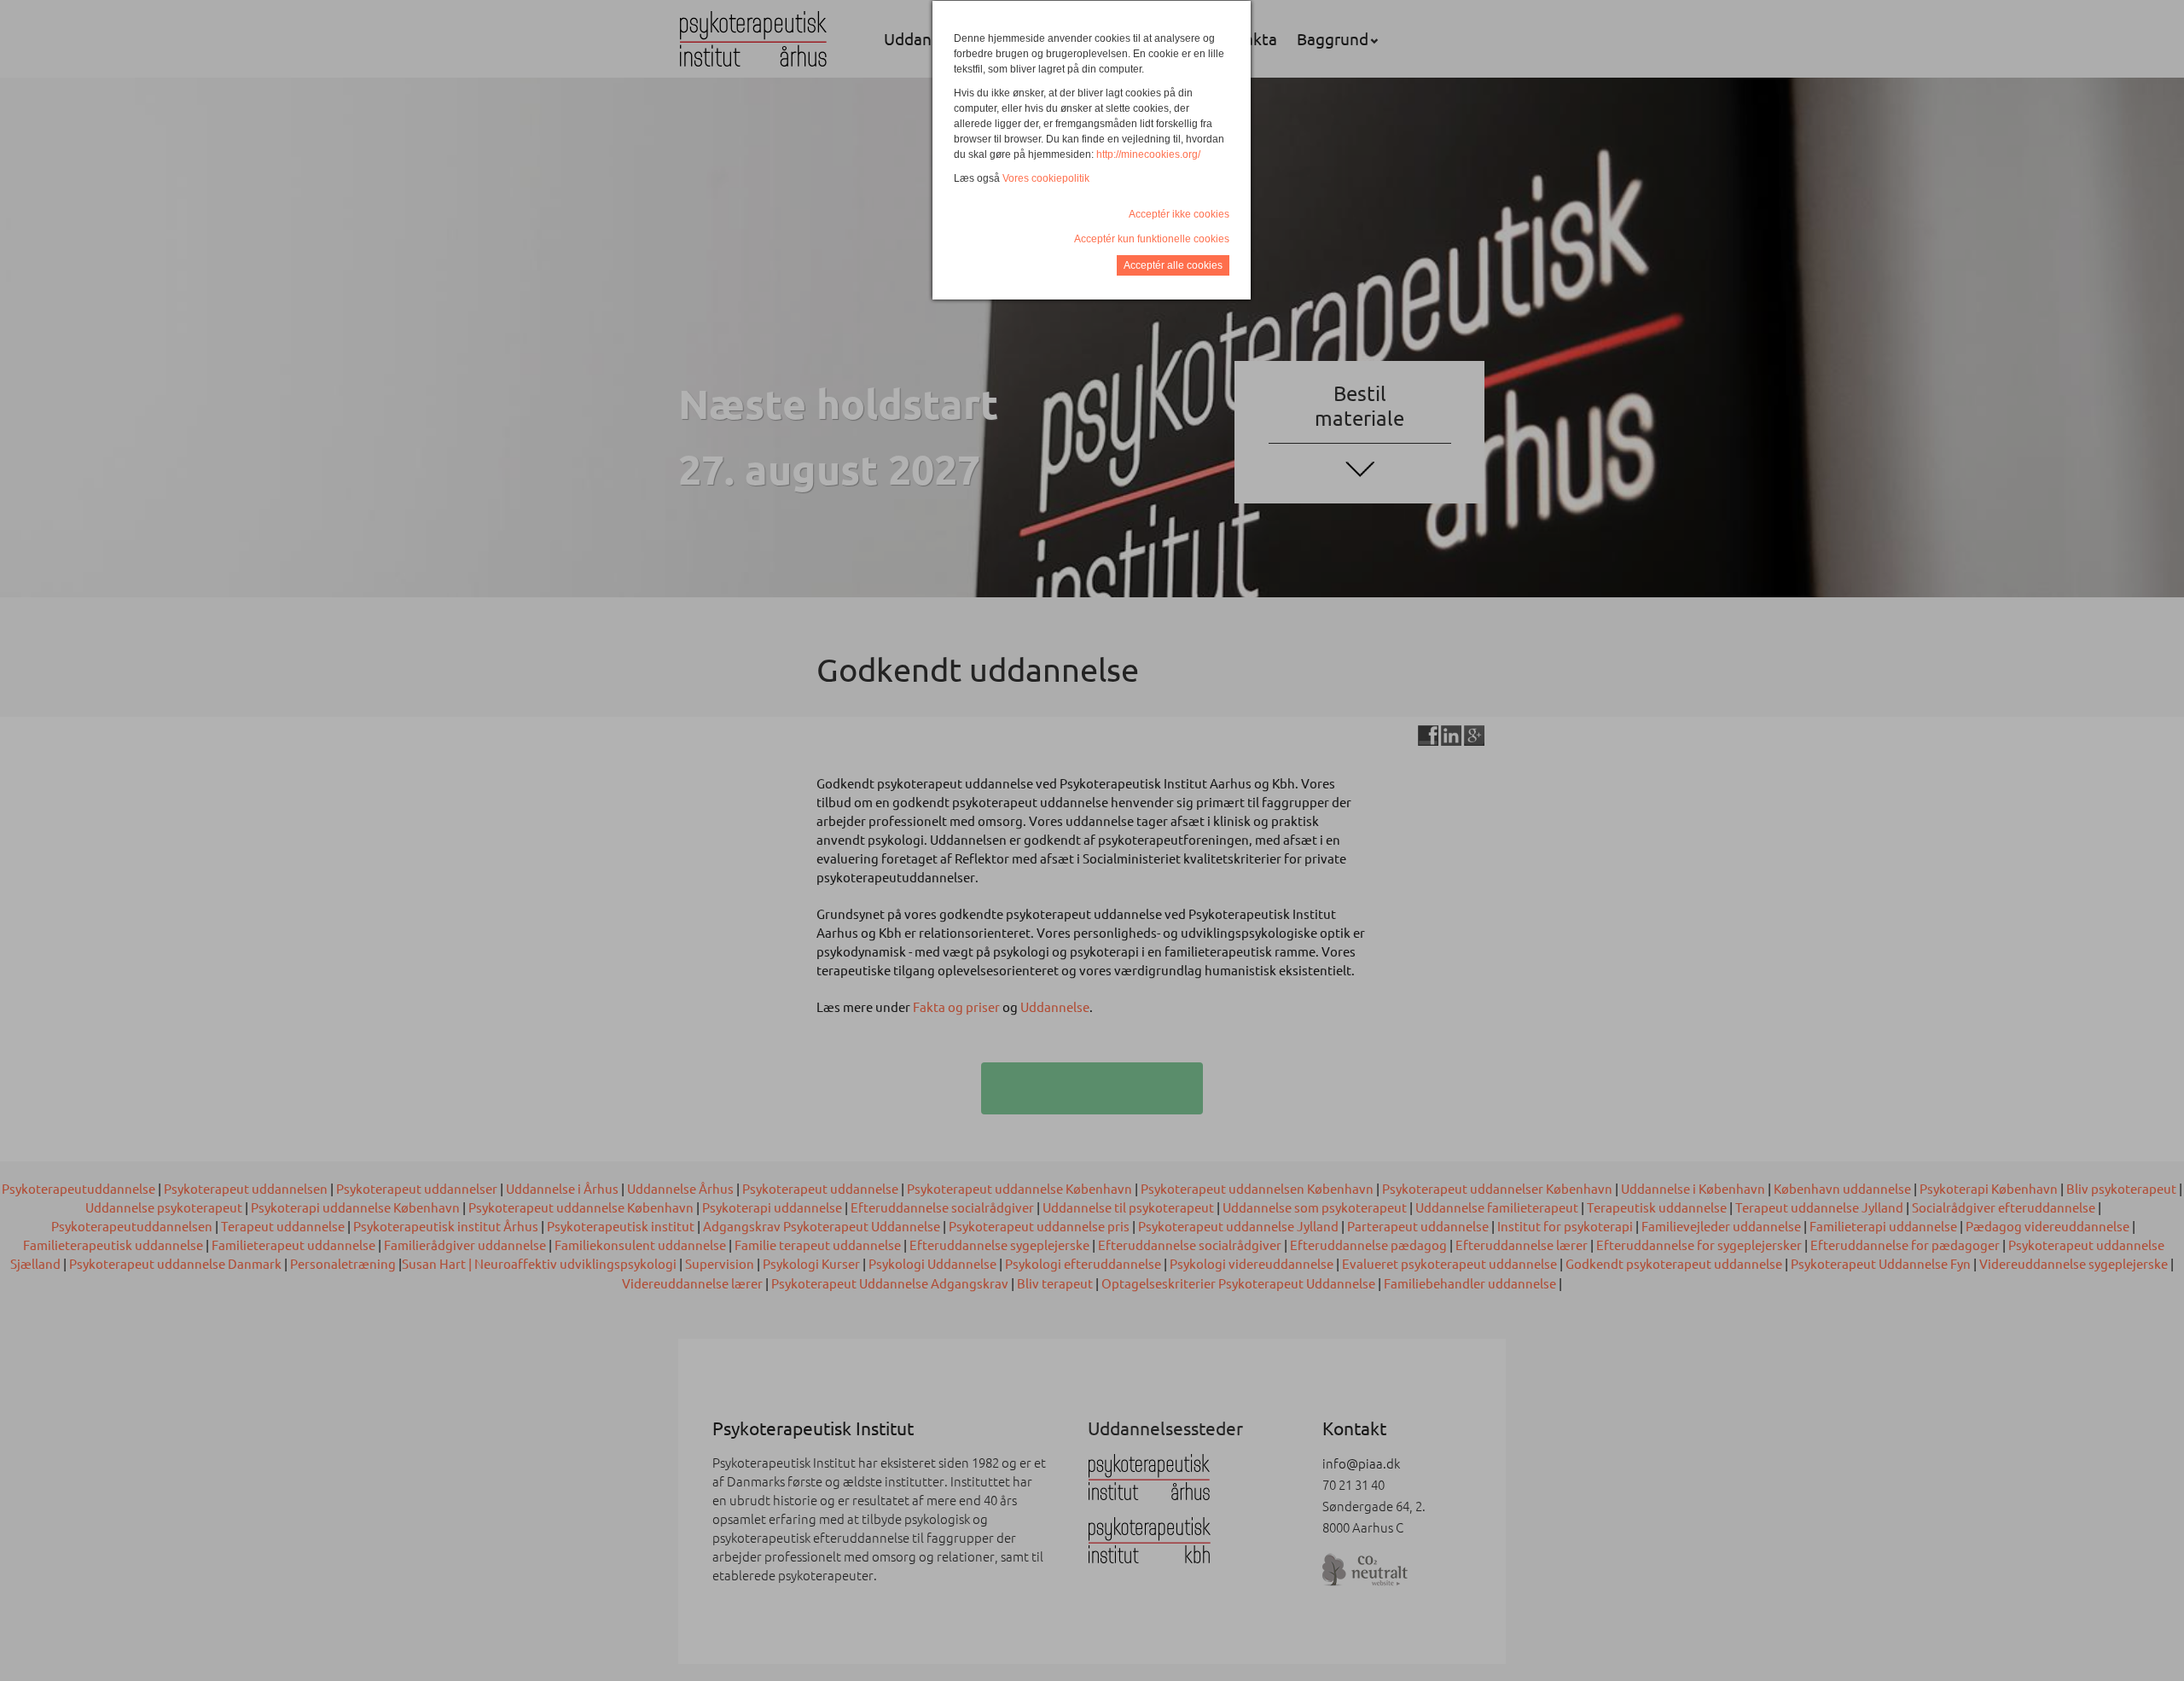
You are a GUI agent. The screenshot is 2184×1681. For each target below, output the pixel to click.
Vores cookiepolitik (1046, 178)
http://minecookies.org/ (1148, 154)
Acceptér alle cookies (1173, 265)
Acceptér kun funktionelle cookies (1152, 239)
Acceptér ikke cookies (1179, 214)
